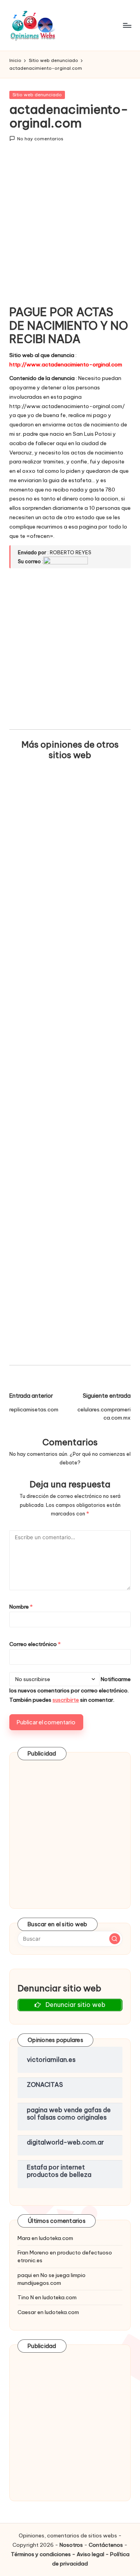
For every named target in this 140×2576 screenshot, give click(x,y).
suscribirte (66, 1700)
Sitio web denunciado (37, 95)
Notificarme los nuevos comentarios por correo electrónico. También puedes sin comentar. (70, 1689)
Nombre (21, 1607)
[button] (115, 1939)
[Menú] (127, 25)
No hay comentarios (40, 139)
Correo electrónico (35, 1644)
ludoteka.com (56, 2238)
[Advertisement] (70, 229)
